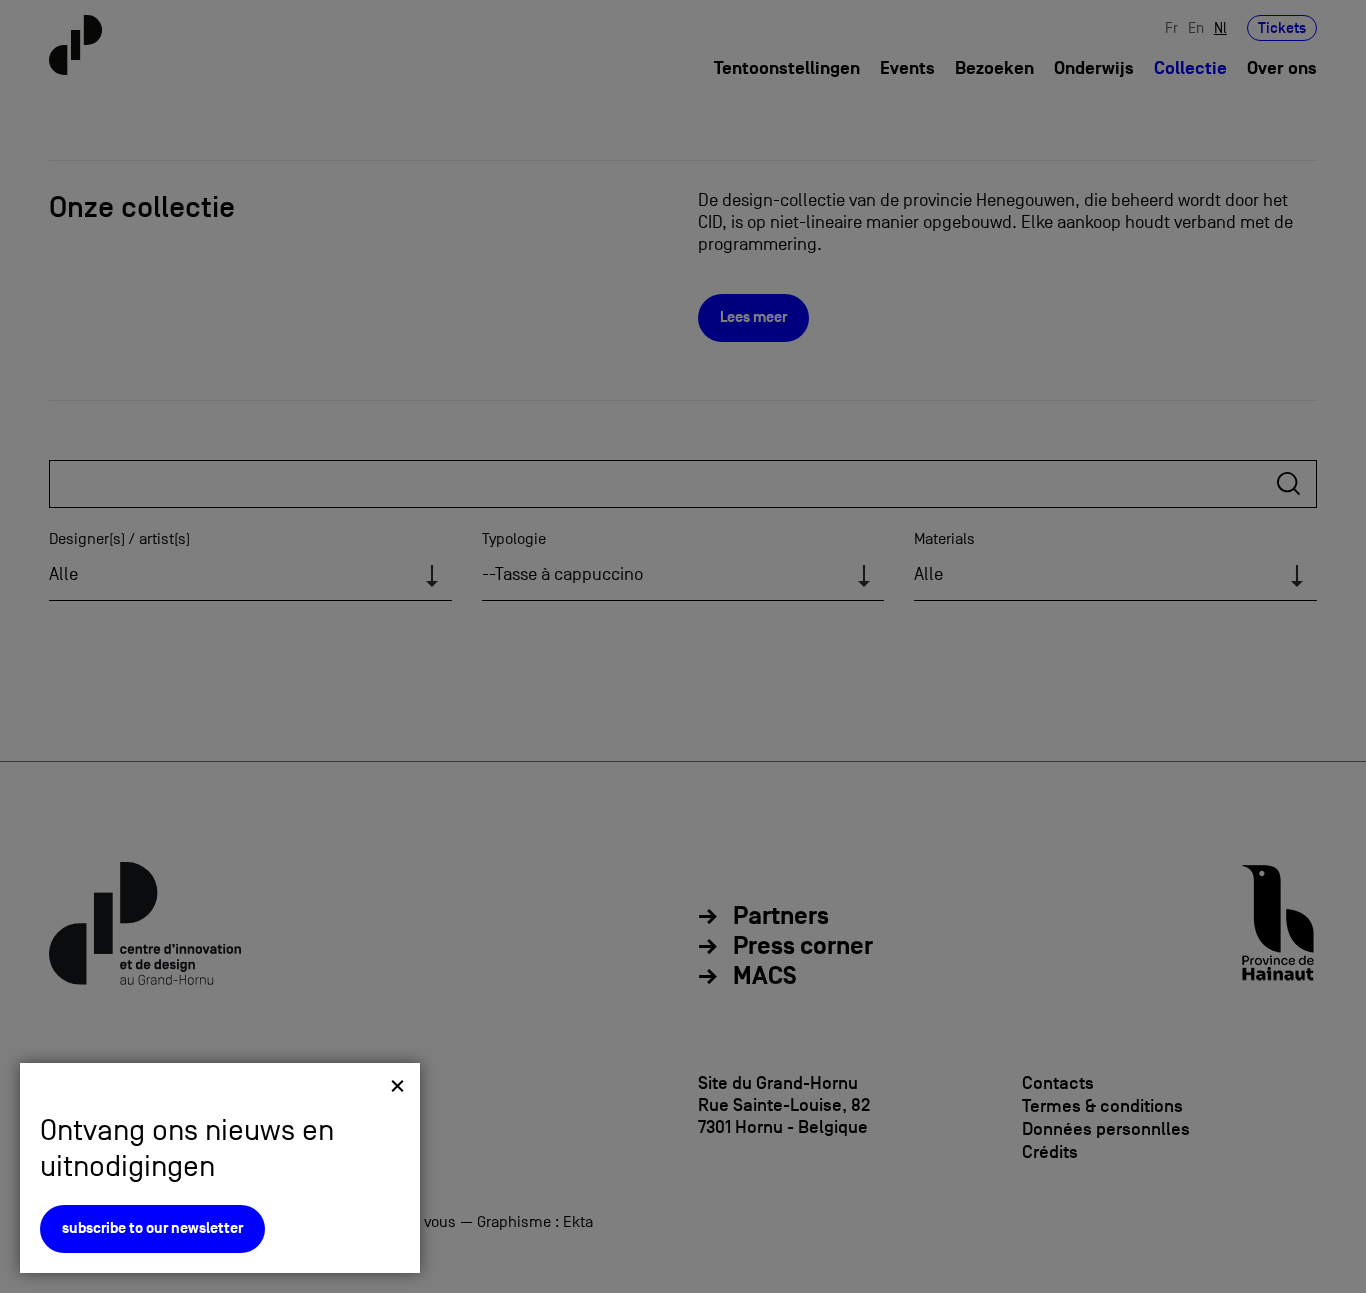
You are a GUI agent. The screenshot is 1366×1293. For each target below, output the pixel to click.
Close (397, 1085)
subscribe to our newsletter (152, 1228)
